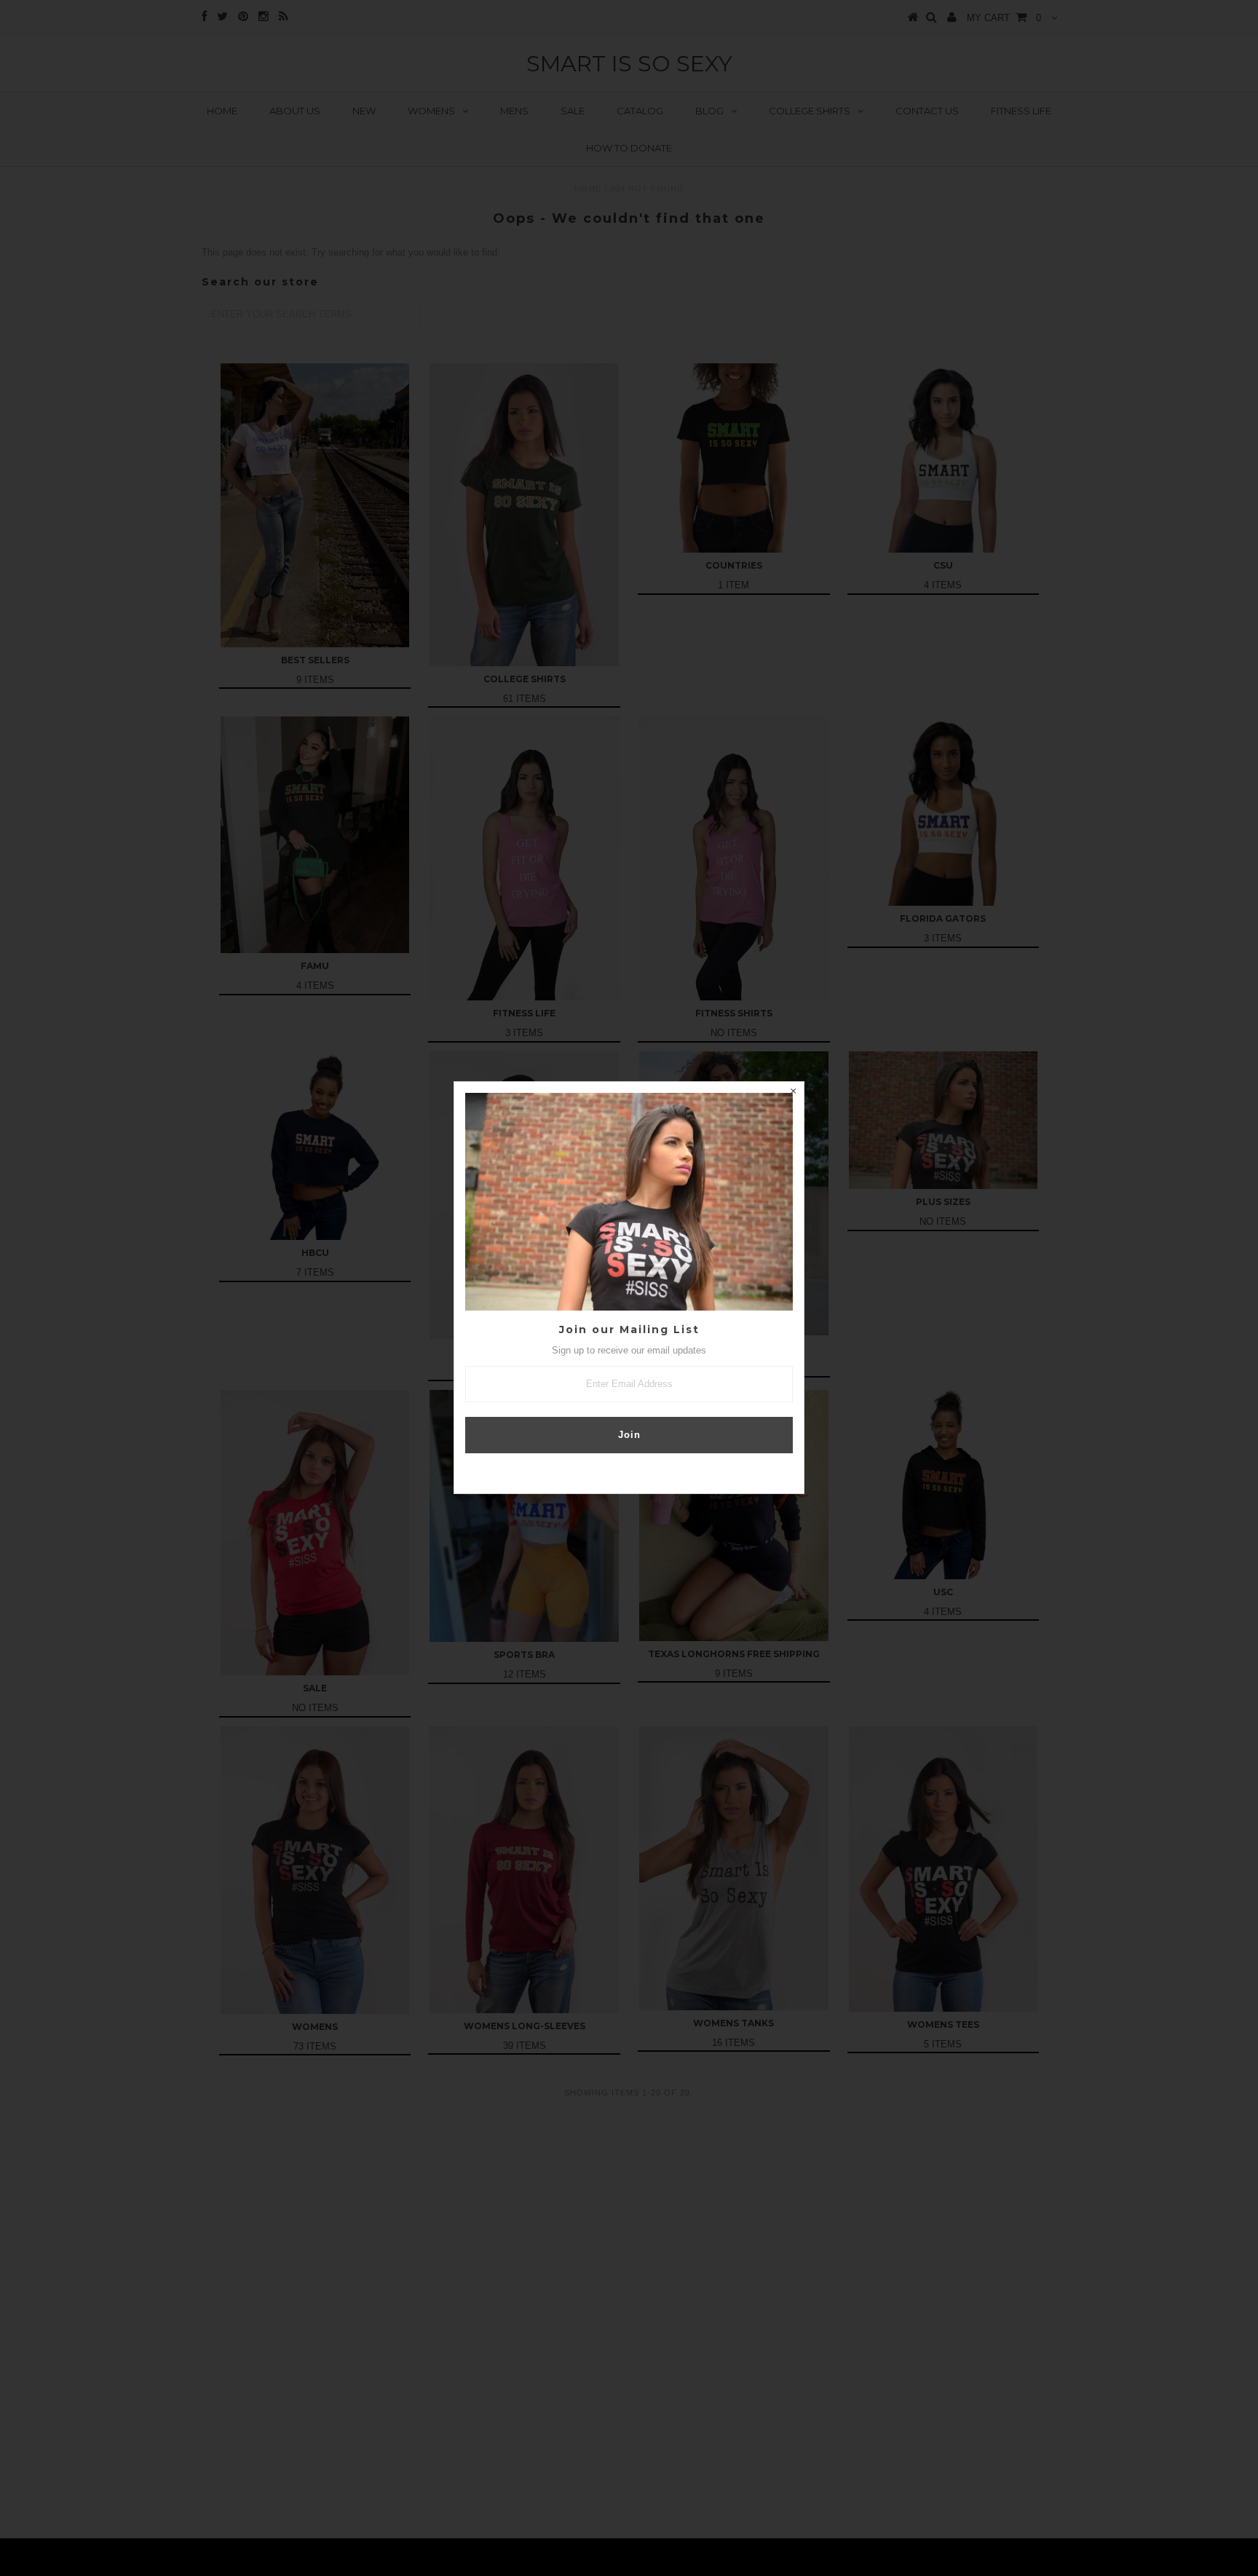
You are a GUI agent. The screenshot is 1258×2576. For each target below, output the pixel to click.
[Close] (793, 1093)
